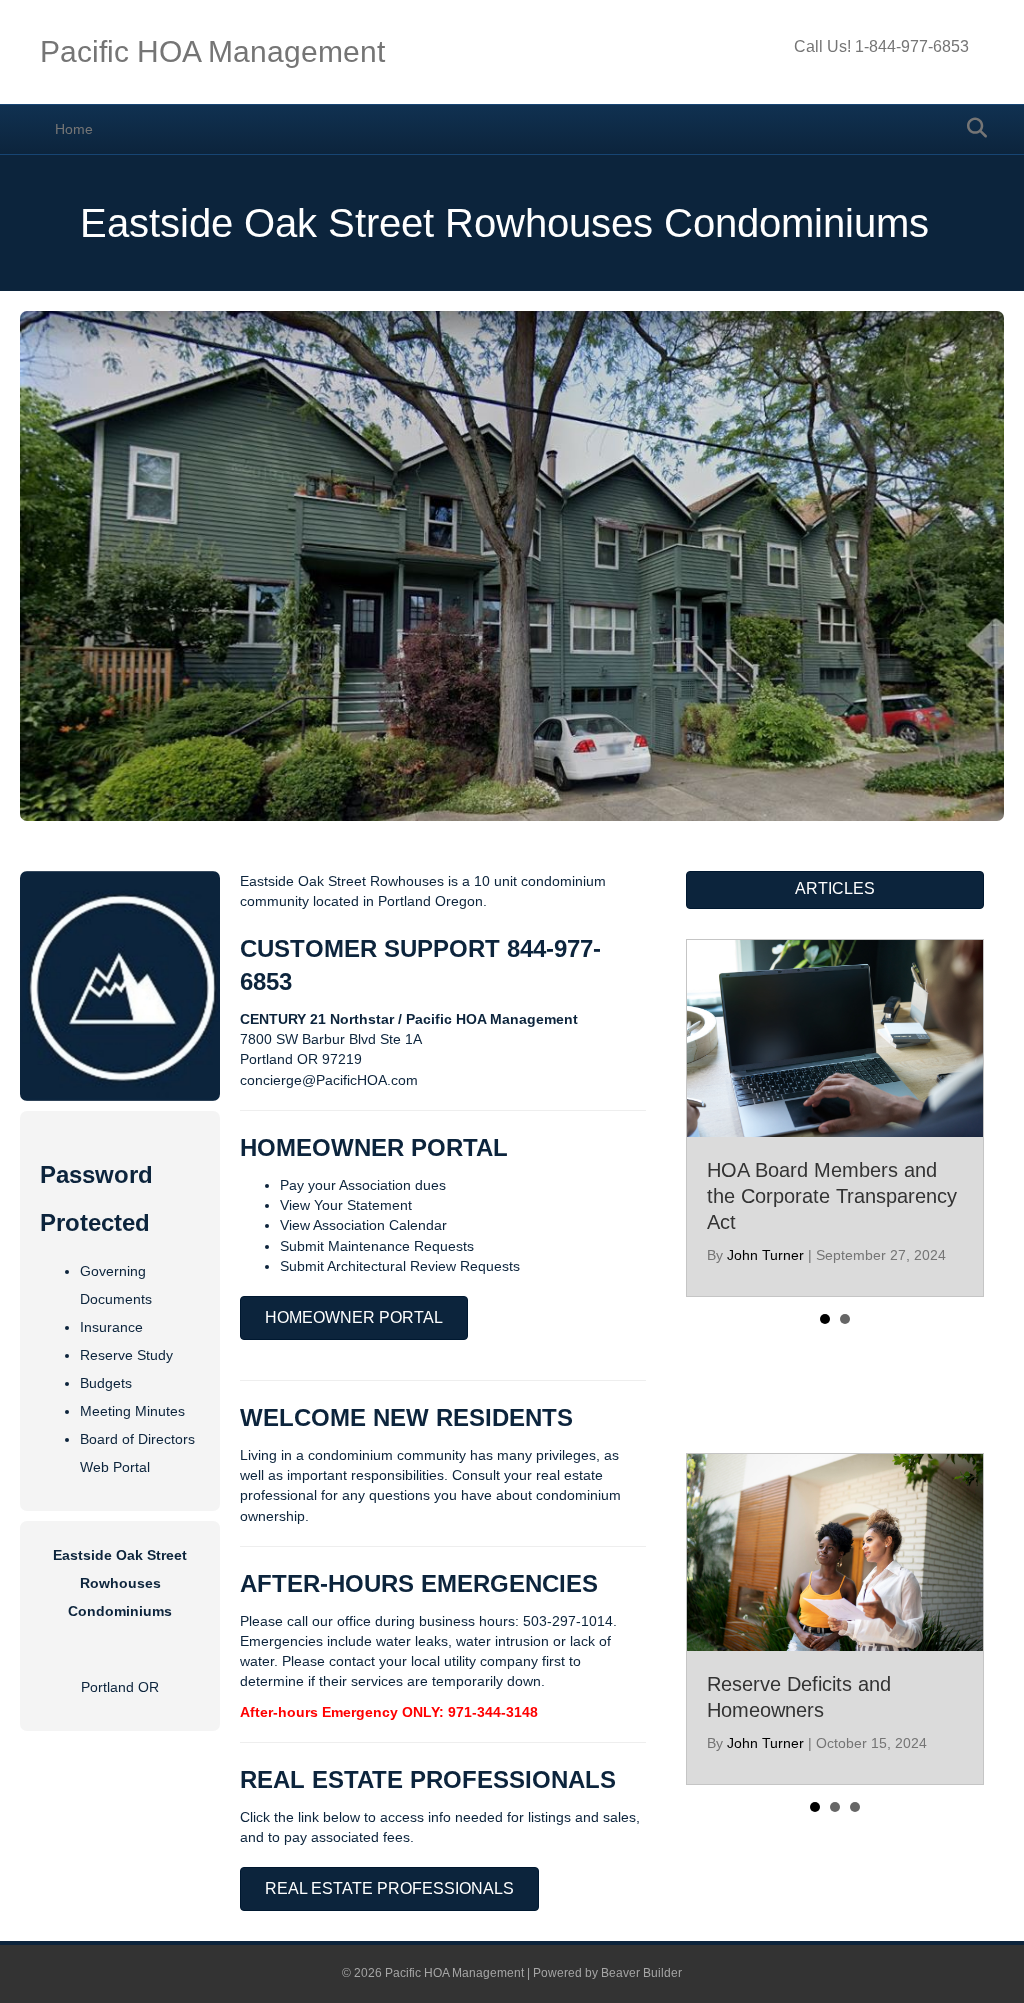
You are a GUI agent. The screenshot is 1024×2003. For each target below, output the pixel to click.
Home (74, 129)
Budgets (106, 1383)
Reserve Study (126, 1355)
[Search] (971, 128)
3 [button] (855, 1807)
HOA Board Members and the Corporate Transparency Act (832, 1196)
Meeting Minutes (132, 1411)
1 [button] (825, 1319)
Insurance (111, 1327)
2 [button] (845, 1319)
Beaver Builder (641, 1973)
